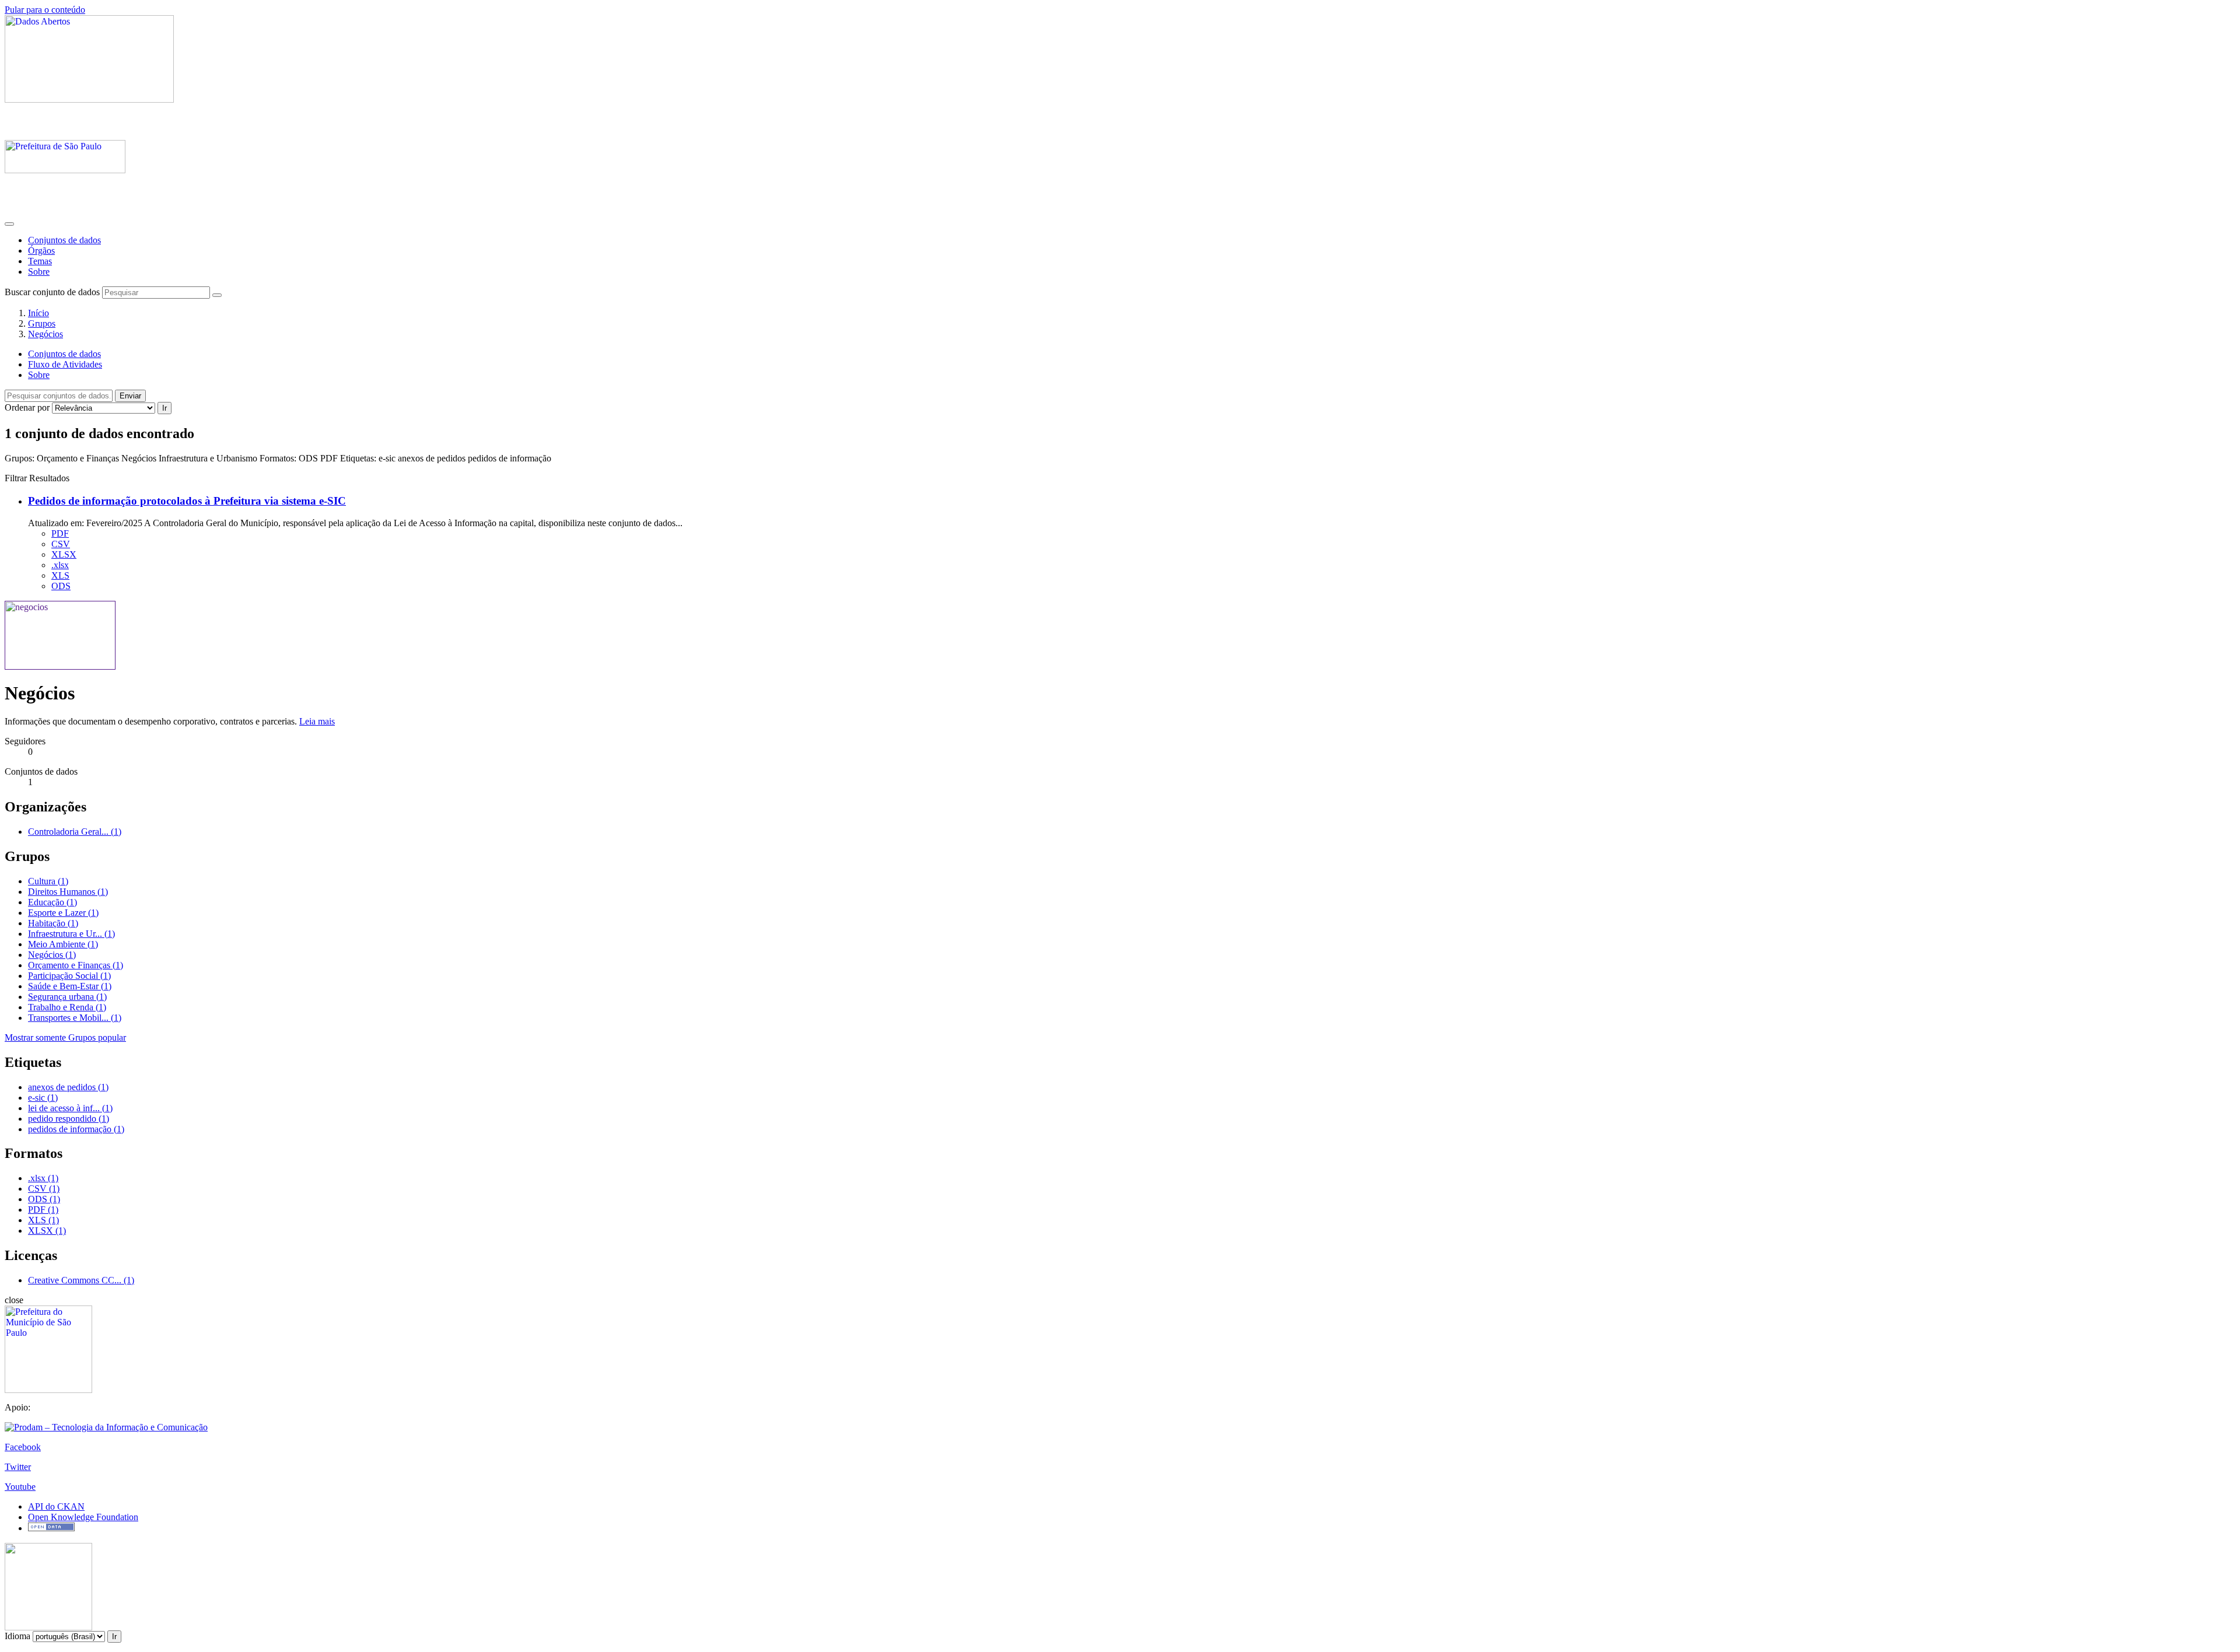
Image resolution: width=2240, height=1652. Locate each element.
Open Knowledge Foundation (83, 1517)
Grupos (42, 323)
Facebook (23, 1447)
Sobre (39, 272)
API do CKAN (56, 1506)
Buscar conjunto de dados (52, 292)
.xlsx (60, 565)
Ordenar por (27, 407)
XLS (60, 575)
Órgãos (41, 251)
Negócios (45, 334)
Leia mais (317, 721)
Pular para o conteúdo (45, 10)
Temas (40, 261)
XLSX (64, 554)
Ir (164, 408)
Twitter (18, 1467)
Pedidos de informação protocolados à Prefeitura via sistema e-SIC (187, 501)
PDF (60, 533)
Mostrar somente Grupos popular (65, 1037)
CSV (61, 544)
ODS (61, 586)
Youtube (20, 1487)
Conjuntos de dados (64, 240)
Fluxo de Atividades (65, 364)
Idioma (17, 1636)
